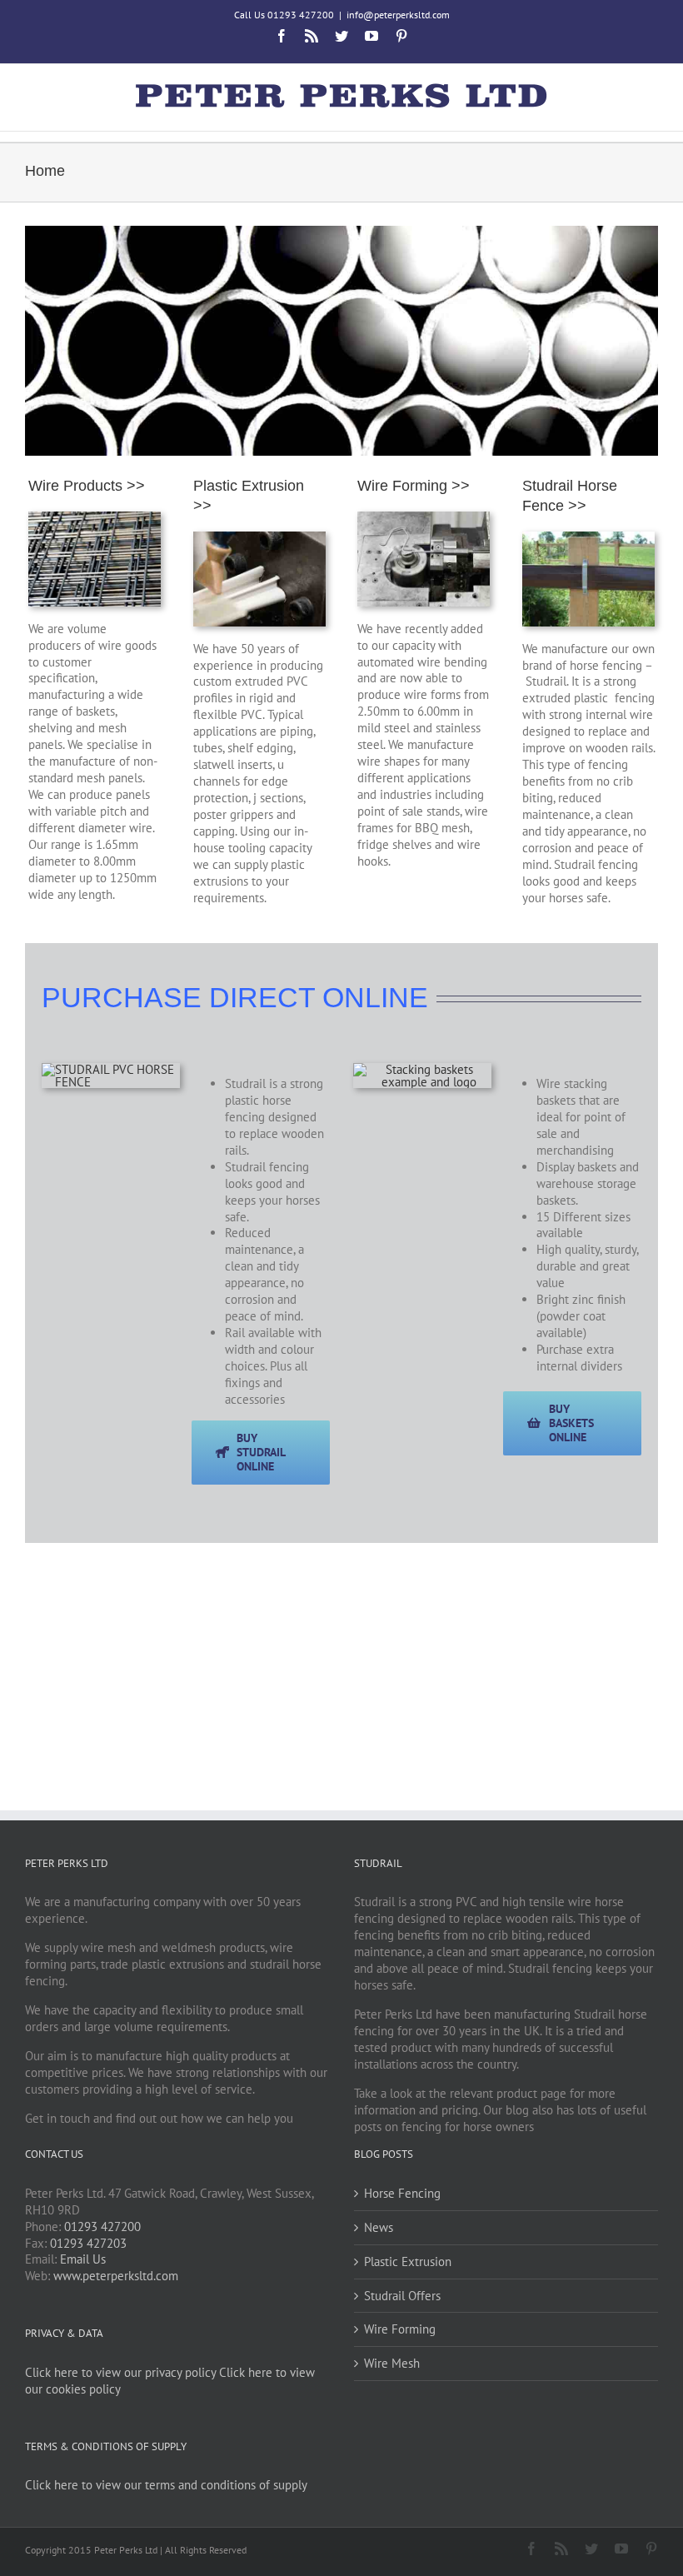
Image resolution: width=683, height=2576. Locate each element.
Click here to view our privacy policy (120, 2372)
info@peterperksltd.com (398, 15)
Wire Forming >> (414, 486)
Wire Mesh (392, 2363)
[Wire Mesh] (95, 518)
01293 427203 (88, 2243)
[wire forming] (424, 518)
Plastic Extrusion (408, 2261)
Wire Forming (400, 2329)
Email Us (83, 2259)
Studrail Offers (402, 2296)
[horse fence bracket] (588, 538)
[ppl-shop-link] (422, 1069)
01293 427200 (102, 2227)
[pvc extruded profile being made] (259, 538)
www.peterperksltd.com (116, 2276)
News (379, 2227)
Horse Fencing (402, 2193)
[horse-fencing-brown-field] (111, 1069)
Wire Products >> (87, 486)
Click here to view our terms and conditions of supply (166, 2485)
